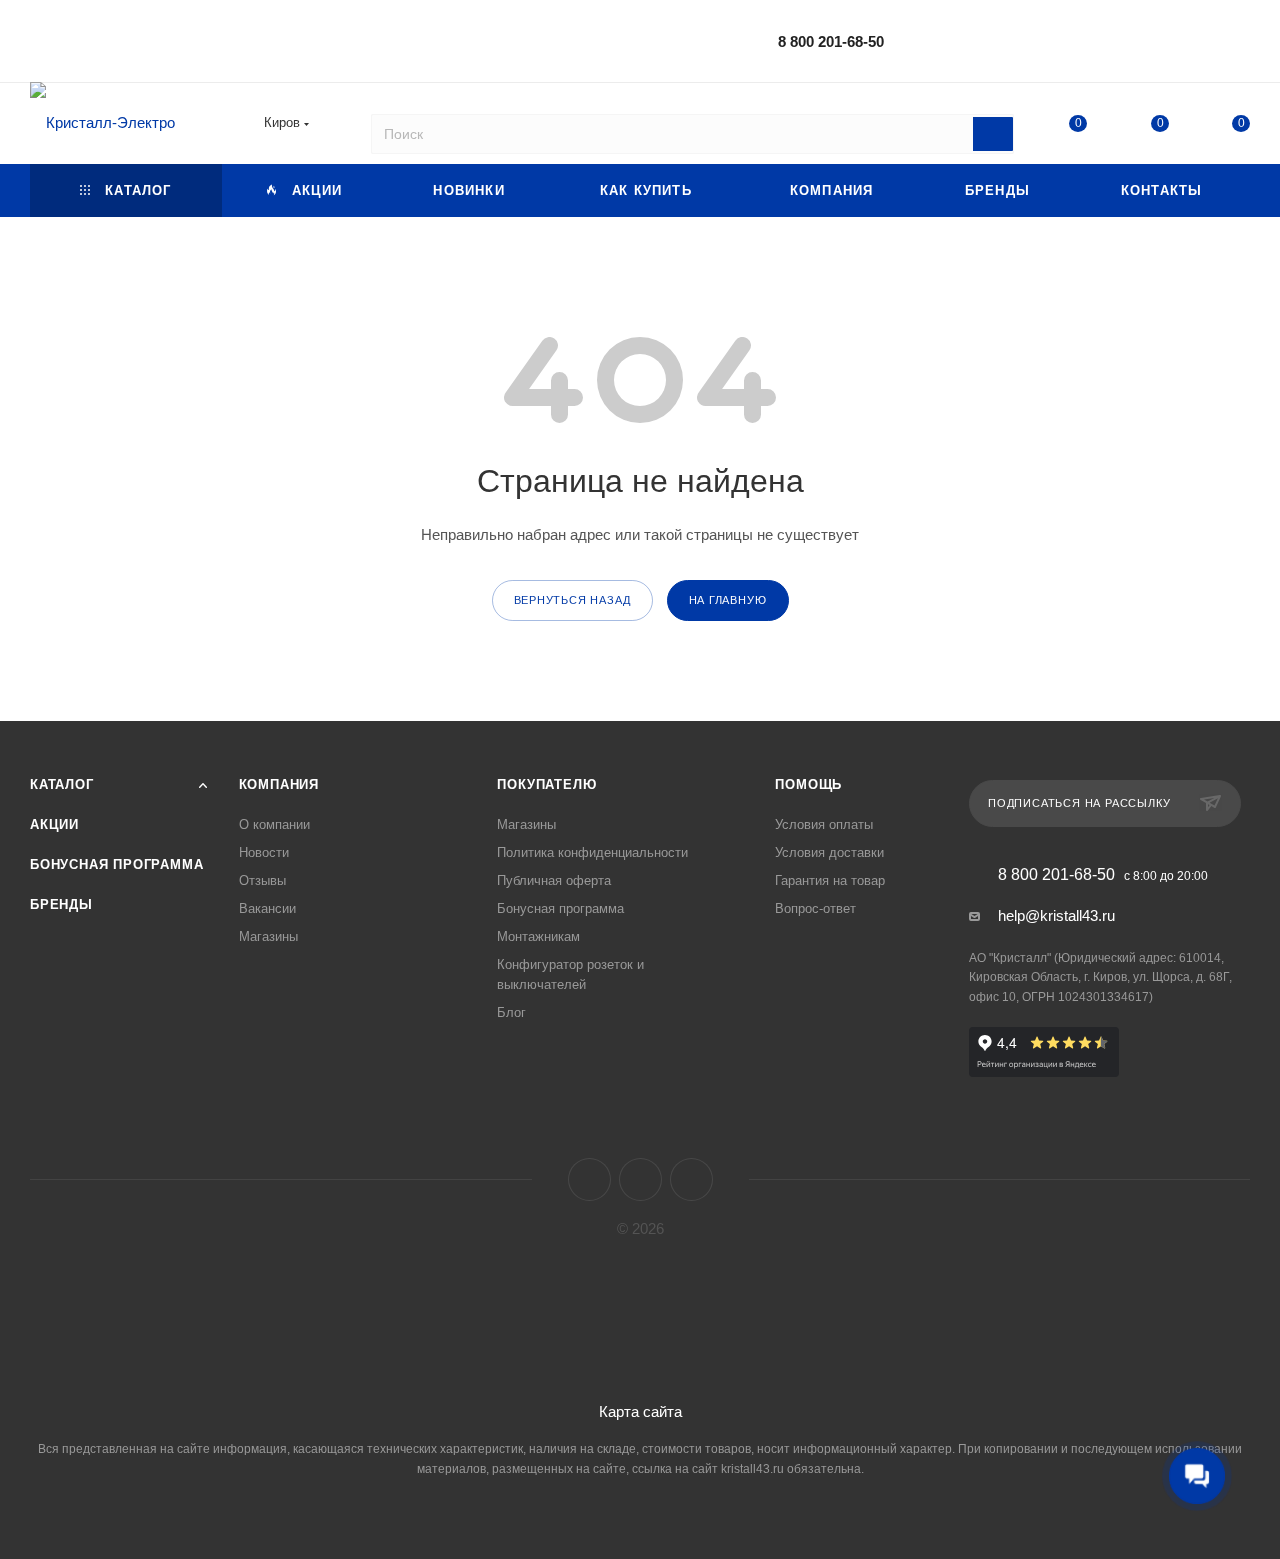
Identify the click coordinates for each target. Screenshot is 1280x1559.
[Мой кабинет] (1241, 44)
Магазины (268, 936)
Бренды (61, 904)
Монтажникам (538, 936)
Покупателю (546, 784)
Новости (264, 852)
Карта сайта (640, 1411)
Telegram (640, 1179)
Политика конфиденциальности (592, 852)
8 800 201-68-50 (831, 41)
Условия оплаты (824, 824)
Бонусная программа (116, 864)
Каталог (62, 784)
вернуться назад (572, 600)
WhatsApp (691, 1179)
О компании (274, 824)
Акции (54, 824)
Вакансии (267, 908)
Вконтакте (589, 1179)
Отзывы (262, 880)
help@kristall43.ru (1056, 915)
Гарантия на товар (830, 880)
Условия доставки (829, 852)
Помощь (808, 784)
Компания (279, 784)
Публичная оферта (554, 880)
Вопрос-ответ (815, 908)
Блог (511, 1012)
